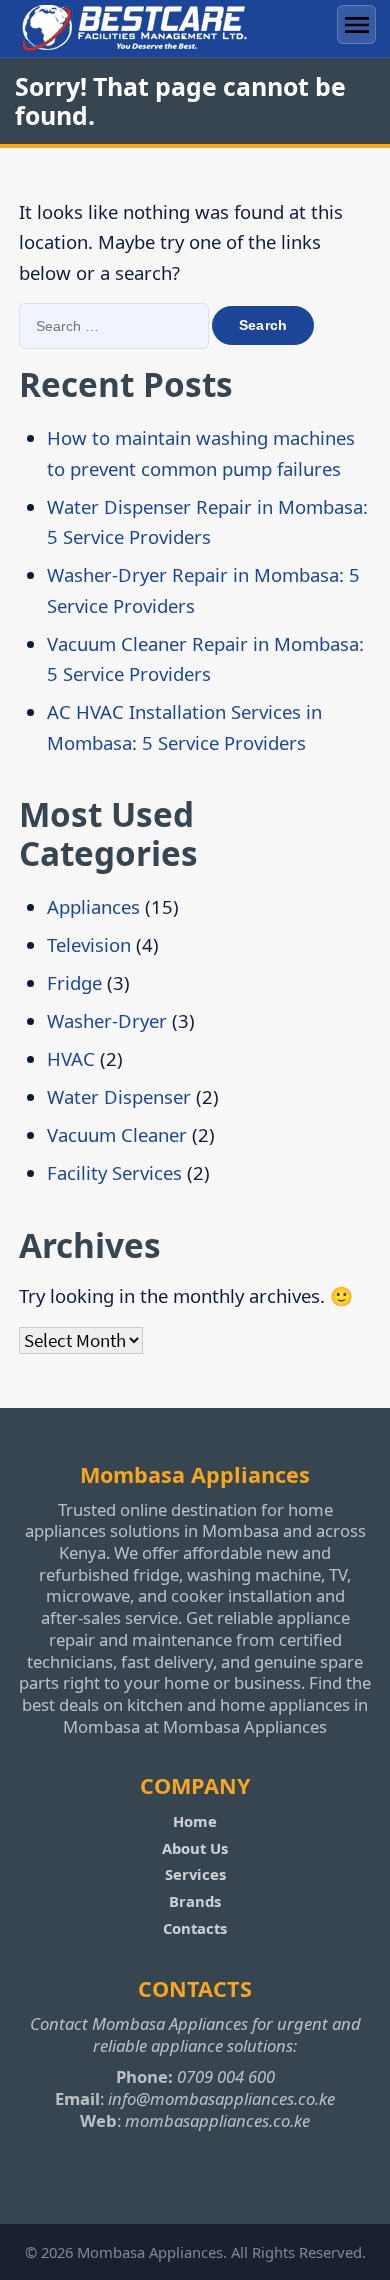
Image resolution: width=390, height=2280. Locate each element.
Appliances (93, 906)
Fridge (74, 982)
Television (89, 944)
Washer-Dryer (107, 1020)
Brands (195, 1901)
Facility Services (114, 1172)
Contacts (195, 1928)
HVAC (71, 1058)
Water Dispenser (119, 1096)
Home (195, 1821)
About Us (195, 1848)
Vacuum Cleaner (117, 1134)
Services (195, 1874)
